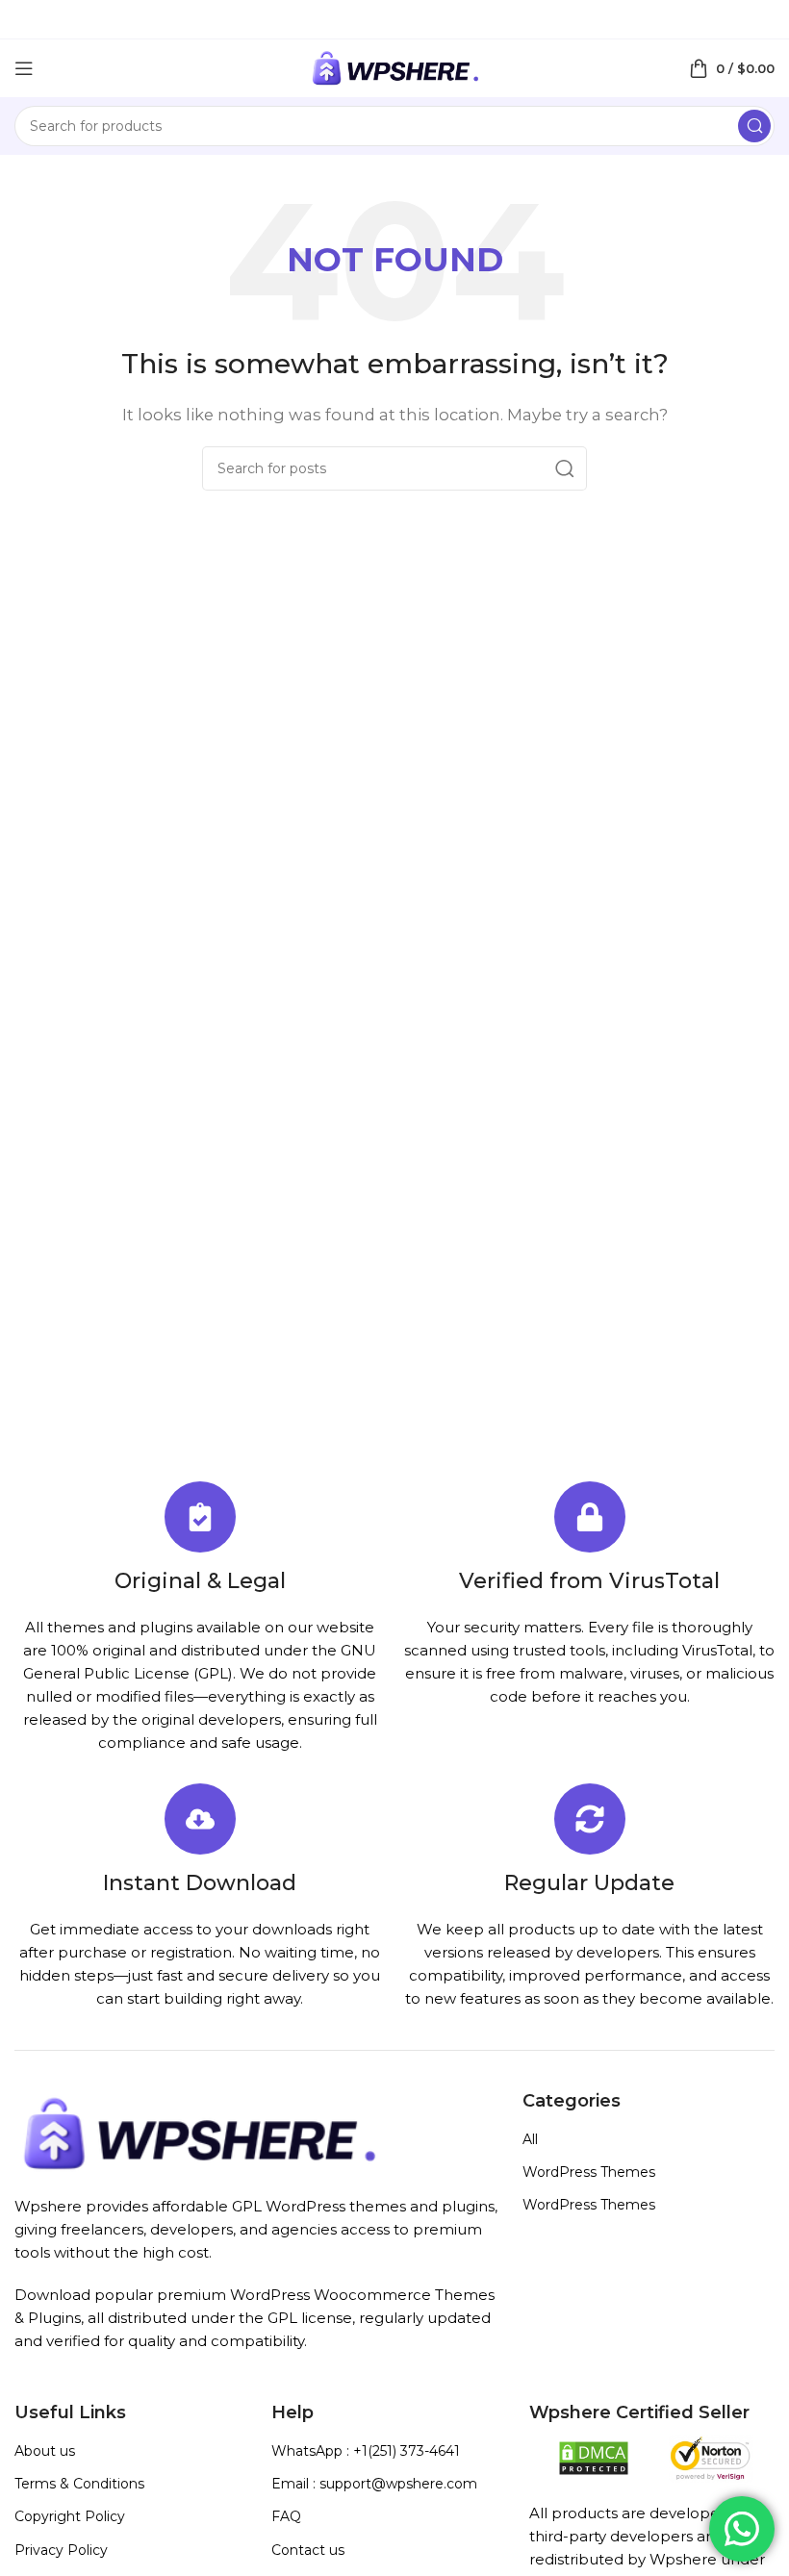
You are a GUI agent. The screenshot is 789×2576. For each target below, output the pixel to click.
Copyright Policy (70, 2516)
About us (45, 2451)
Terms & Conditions (79, 2484)
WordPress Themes (589, 2172)
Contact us (308, 2550)
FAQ (286, 2516)
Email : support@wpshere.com (374, 2484)
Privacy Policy (61, 2550)
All (530, 2139)
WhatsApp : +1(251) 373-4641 (366, 2451)
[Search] (754, 126)
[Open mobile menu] (24, 68)
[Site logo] (394, 67)
